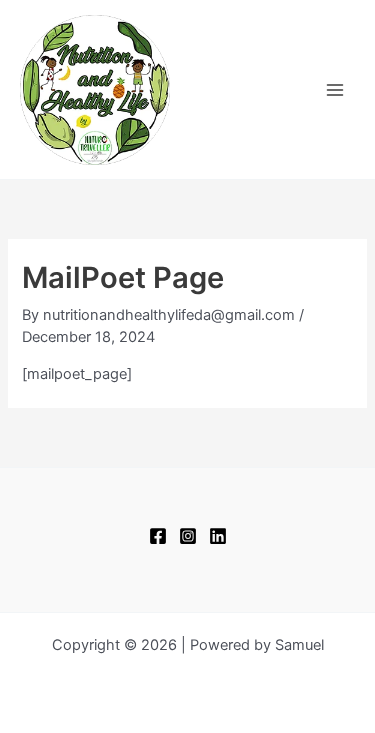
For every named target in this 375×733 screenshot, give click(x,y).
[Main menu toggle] (335, 89)
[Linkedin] (218, 536)
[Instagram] (188, 536)
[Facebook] (158, 536)
